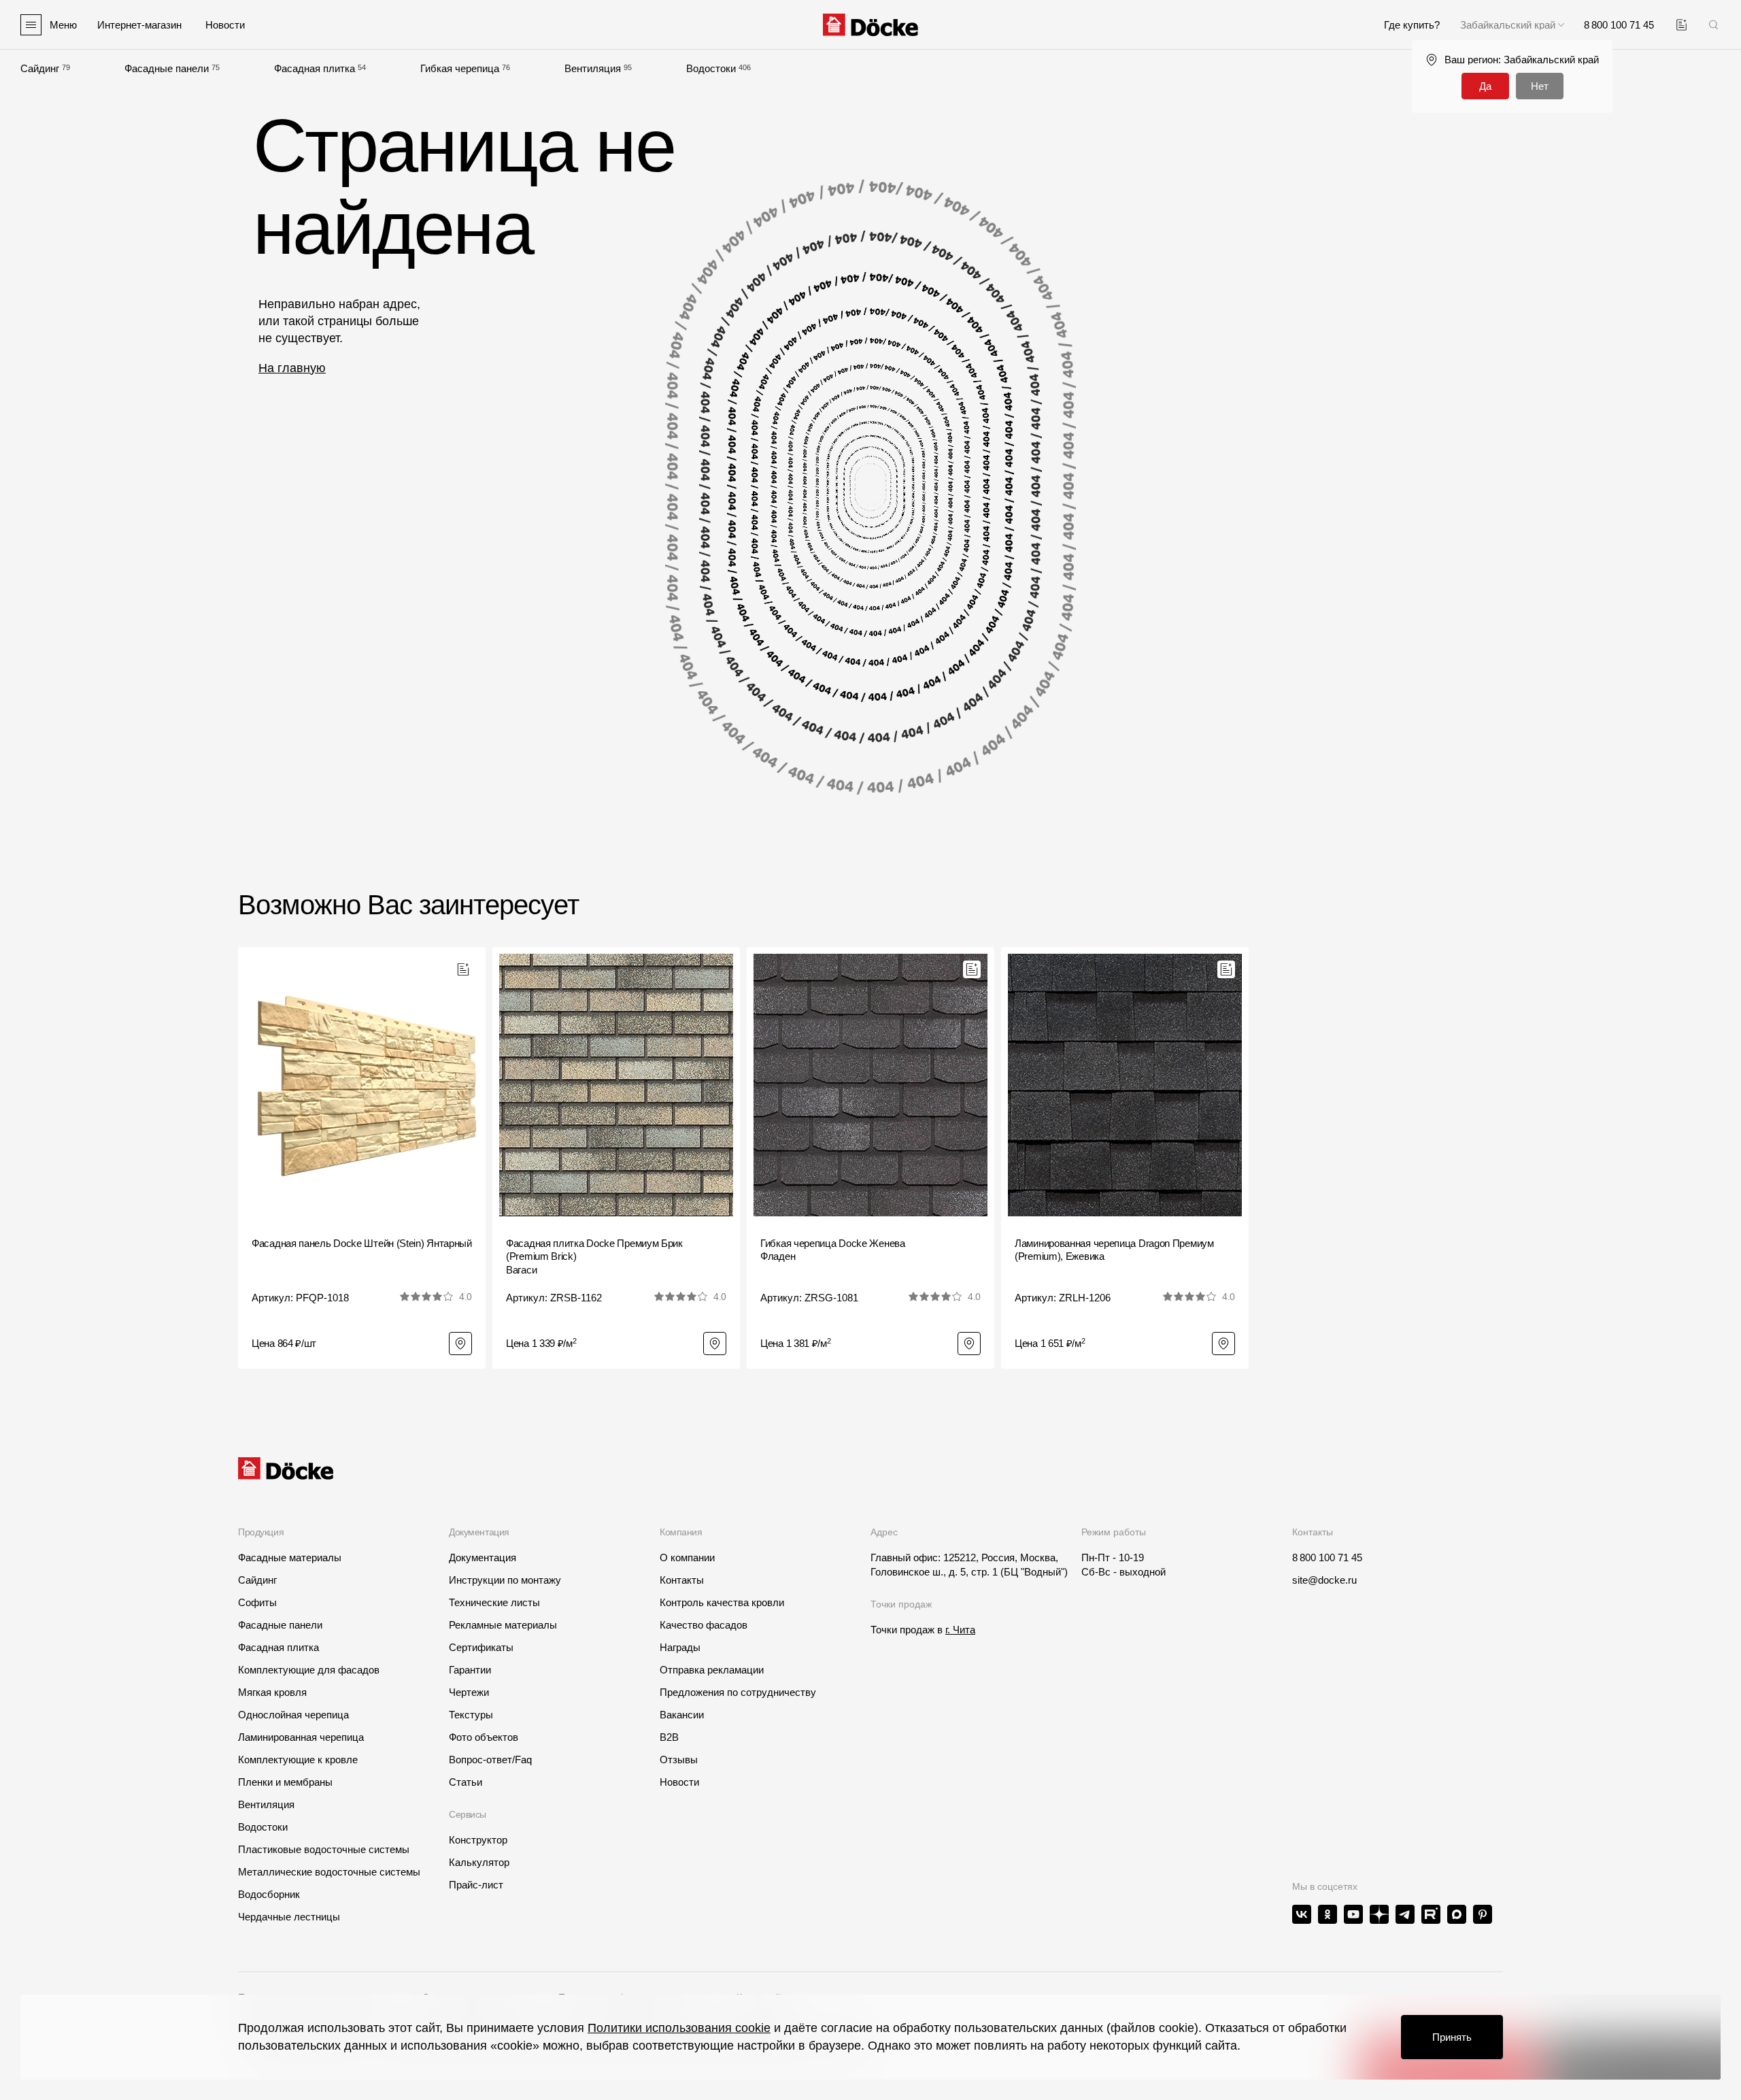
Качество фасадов (704, 1625)
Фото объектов (484, 1737)
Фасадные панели (167, 68)
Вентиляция (593, 68)
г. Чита (960, 1630)
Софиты (257, 1602)
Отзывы (679, 1760)
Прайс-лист (476, 1885)
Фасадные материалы (290, 1557)
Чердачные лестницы (289, 1917)
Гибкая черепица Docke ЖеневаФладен (833, 1250)
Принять (1452, 2037)
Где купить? (1412, 25)
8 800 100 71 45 (1327, 1557)
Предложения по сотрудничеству (738, 1692)
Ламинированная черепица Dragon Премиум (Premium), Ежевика (1114, 1250)
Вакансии (682, 1715)
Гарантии (470, 1670)
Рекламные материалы (503, 1625)
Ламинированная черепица (301, 1737)
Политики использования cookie (679, 2028)
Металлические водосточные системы (329, 1872)
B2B (669, 1737)
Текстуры (471, 1715)
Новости (679, 1782)
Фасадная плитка (315, 68)
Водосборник (269, 1894)
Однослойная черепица (293, 1715)
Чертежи (469, 1692)
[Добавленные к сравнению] (1681, 25)
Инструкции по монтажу (505, 1580)
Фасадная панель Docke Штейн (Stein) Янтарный (362, 1243)
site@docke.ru (1324, 1580)
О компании (687, 1557)
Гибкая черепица (460, 68)
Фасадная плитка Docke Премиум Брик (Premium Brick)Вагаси (594, 1256)
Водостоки (711, 68)
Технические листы (494, 1602)
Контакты (682, 1580)
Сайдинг (40, 68)
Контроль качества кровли (722, 1602)
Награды (680, 1647)
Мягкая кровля (272, 1692)
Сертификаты (481, 1647)
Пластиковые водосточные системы (324, 1849)
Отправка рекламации (712, 1670)
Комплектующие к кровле (298, 1760)
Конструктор (478, 1840)
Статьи (466, 1782)
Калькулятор (479, 1862)
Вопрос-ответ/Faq (490, 1760)
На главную (292, 368)
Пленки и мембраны (285, 1782)
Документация (483, 1557)
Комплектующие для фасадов (309, 1670)
